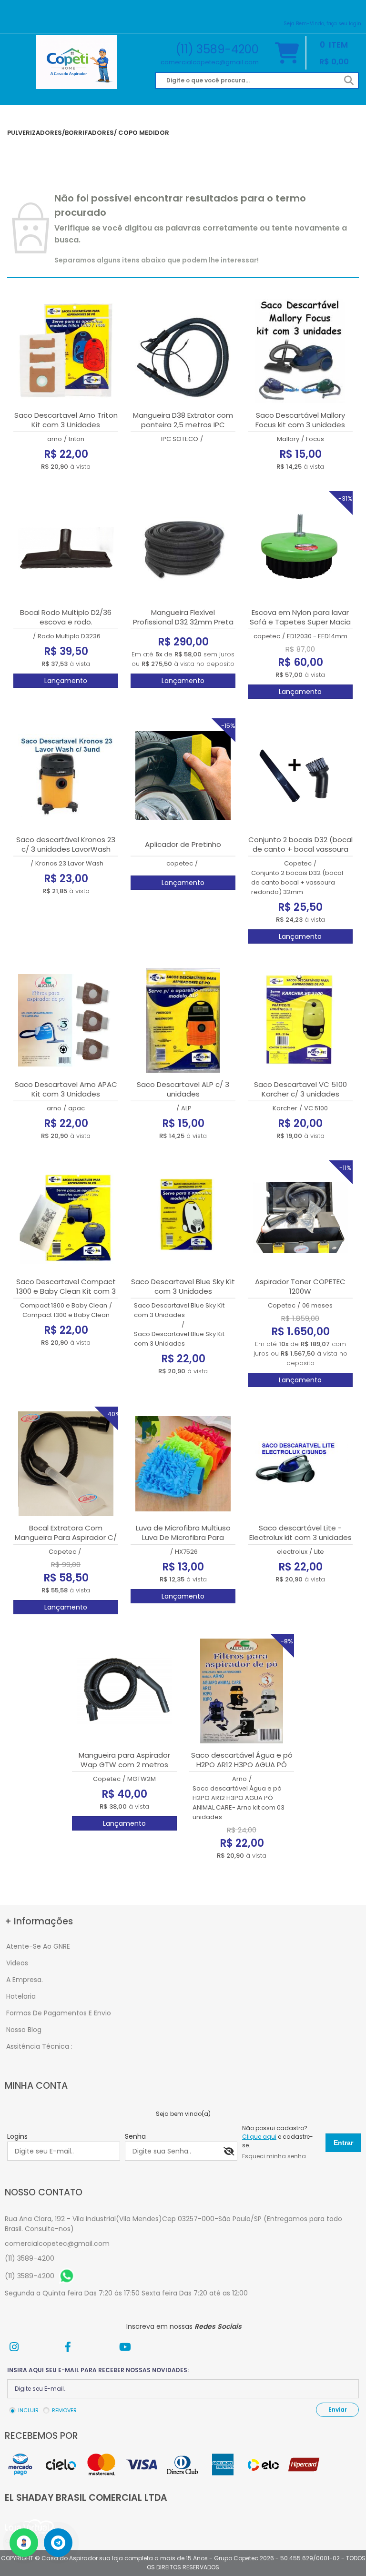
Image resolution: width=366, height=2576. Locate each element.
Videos (17, 1963)
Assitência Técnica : (39, 2046)
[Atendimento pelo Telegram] (58, 2543)
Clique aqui (259, 2137)
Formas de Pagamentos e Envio (59, 2013)
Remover (64, 2410)
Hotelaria (21, 1996)
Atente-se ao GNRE (38, 1946)
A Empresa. (25, 1980)
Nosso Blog (24, 2030)
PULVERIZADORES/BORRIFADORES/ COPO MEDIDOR (88, 133)
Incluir (28, 2410)
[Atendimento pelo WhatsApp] (24, 2543)
